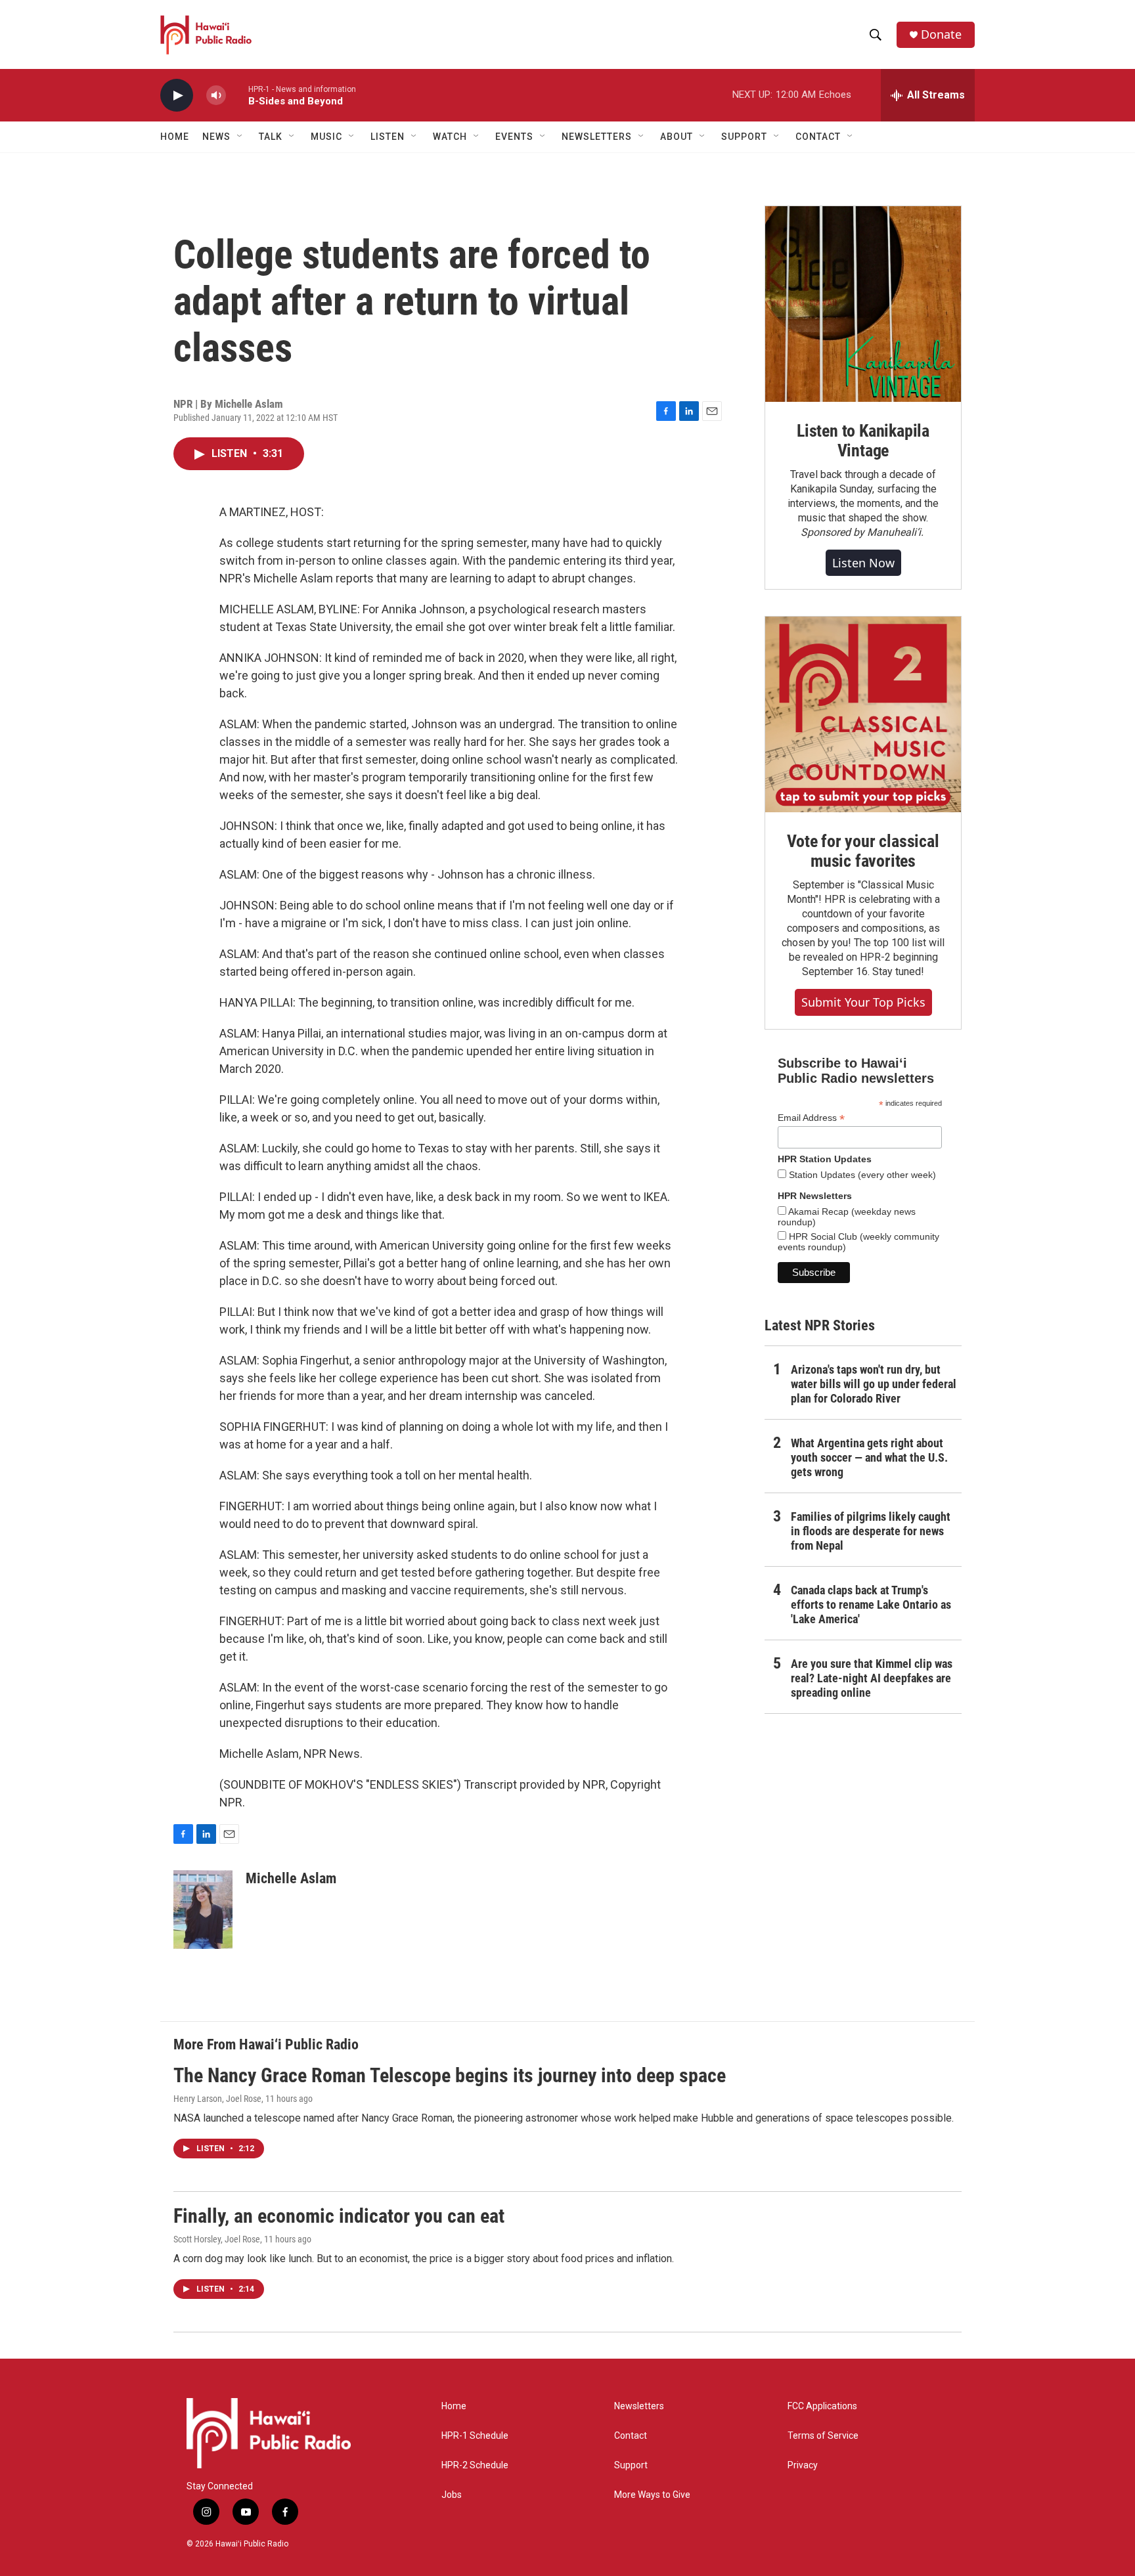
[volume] (216, 96)
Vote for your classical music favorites (863, 851)
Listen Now (863, 563)
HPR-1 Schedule (475, 2436)
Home (175, 137)
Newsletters (639, 2406)
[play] (177, 96)
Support (631, 2465)
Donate (941, 34)
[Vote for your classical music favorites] (863, 714)
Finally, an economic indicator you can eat (339, 2216)
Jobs (452, 2495)
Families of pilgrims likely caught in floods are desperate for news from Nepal (871, 1531)
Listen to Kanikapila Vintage (863, 441)
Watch (450, 137)
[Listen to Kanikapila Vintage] (863, 304)
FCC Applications (822, 2406)
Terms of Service (823, 2436)
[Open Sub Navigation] (240, 137)
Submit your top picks (863, 1002)
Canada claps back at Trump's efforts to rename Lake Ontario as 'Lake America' (871, 1605)
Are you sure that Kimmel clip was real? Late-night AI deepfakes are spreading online (872, 1678)
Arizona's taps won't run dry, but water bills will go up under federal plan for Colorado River (874, 1384)
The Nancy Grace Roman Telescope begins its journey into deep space (450, 2075)
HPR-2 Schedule (475, 2465)
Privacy (803, 2465)
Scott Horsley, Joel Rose (217, 2239)
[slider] (237, 95)
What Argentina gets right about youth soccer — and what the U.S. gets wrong (869, 1457)
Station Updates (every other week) (861, 1175)
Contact (631, 2436)
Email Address (811, 1118)
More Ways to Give (652, 2495)
